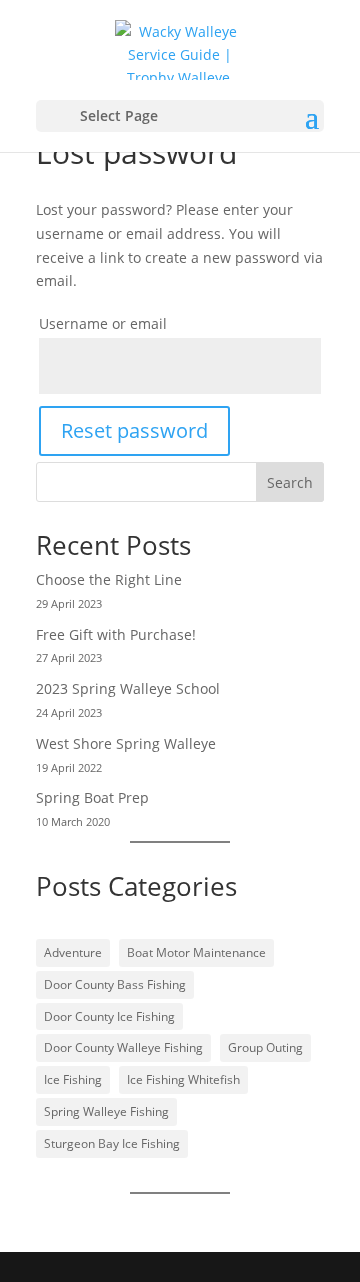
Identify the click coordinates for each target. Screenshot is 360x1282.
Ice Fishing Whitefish (183, 1079)
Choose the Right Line (109, 579)
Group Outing (265, 1047)
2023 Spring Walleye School (128, 688)
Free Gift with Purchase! (116, 634)
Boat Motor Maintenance (196, 952)
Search (290, 482)
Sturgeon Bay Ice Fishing (112, 1143)
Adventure (73, 952)
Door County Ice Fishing (109, 1016)
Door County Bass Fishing (115, 984)
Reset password (134, 430)
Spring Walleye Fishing (106, 1111)
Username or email (103, 323)
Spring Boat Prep (92, 797)
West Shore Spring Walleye (126, 743)
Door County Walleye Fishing (123, 1047)
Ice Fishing (73, 1079)
